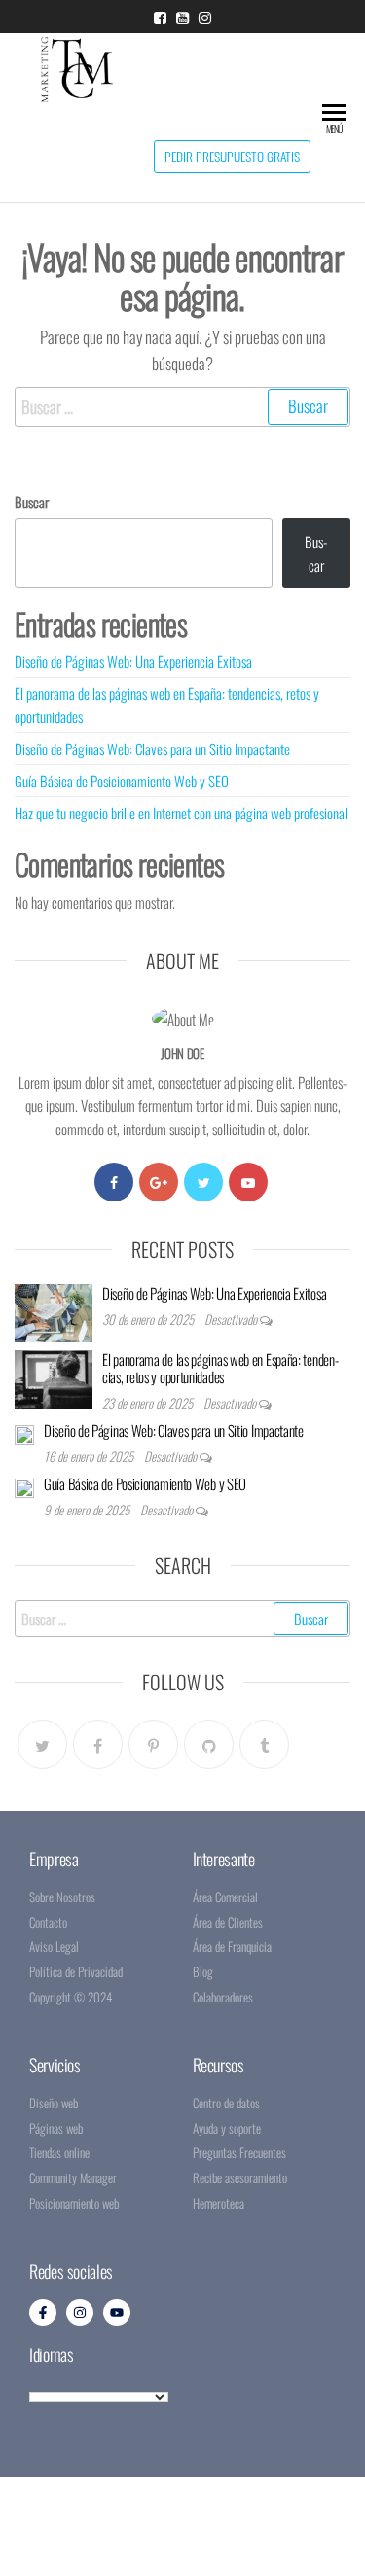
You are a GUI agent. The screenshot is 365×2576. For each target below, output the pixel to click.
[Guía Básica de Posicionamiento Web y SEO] (24, 1486)
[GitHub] (209, 1744)
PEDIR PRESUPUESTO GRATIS (232, 157)
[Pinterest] (153, 1744)
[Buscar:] (182, 407)
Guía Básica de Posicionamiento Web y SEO (122, 781)
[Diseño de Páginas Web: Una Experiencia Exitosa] (54, 1310)
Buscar (32, 502)
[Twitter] (203, 1182)
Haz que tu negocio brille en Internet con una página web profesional (181, 813)
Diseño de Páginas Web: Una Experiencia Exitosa (133, 661)
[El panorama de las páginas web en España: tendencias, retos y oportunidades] (54, 1376)
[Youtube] (248, 1182)
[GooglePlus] (159, 1182)
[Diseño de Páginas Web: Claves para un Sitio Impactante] (24, 1433)
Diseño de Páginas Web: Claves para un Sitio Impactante (152, 748)
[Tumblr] (264, 1744)
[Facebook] (114, 1182)
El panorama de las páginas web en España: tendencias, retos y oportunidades (220, 1368)
